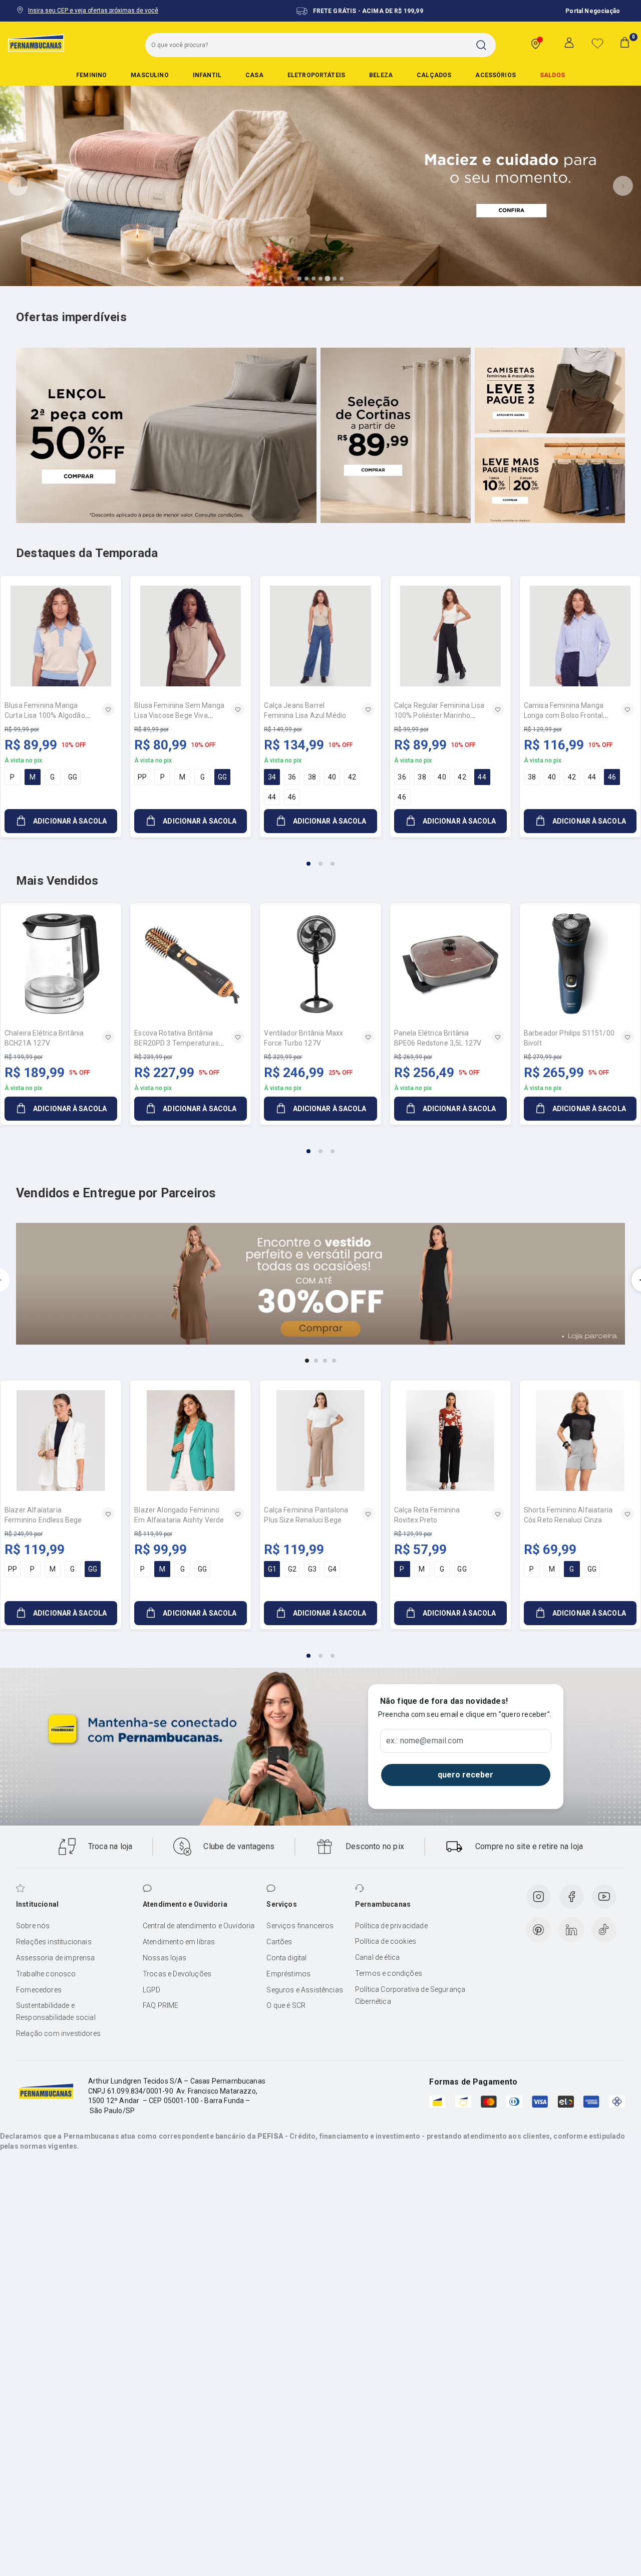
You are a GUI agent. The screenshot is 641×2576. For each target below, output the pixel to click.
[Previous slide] (18, 186)
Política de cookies (386, 1941)
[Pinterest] (538, 1930)
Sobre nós (33, 1926)
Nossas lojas (165, 1958)
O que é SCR (286, 2005)
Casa (254, 75)
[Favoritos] (597, 43)
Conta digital (286, 1958)
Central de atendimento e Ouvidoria (199, 1926)
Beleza (381, 75)
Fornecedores (39, 1990)
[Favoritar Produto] (108, 709)
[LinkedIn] (571, 1930)
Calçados (434, 75)
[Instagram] (538, 1897)
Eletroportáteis (316, 75)
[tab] (299, 279)
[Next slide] (623, 186)
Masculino (149, 75)
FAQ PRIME (161, 2005)
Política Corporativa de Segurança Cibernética (410, 1995)
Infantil (207, 75)
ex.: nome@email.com (425, 1741)
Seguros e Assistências (305, 1990)
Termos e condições (389, 1973)
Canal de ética (377, 1957)
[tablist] (320, 858)
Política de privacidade (391, 1926)
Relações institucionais (54, 1942)
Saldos (552, 75)
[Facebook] (571, 1897)
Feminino (91, 75)
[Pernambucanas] (36, 43)
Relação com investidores (58, 2033)
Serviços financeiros (300, 1926)
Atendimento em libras (179, 1942)
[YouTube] (604, 1897)
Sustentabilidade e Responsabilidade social (56, 2011)
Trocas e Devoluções (177, 1974)
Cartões (279, 1942)
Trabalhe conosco (46, 1974)
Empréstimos (288, 1974)
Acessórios (496, 75)
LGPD (152, 1990)
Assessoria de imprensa (56, 1958)
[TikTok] (604, 1930)
